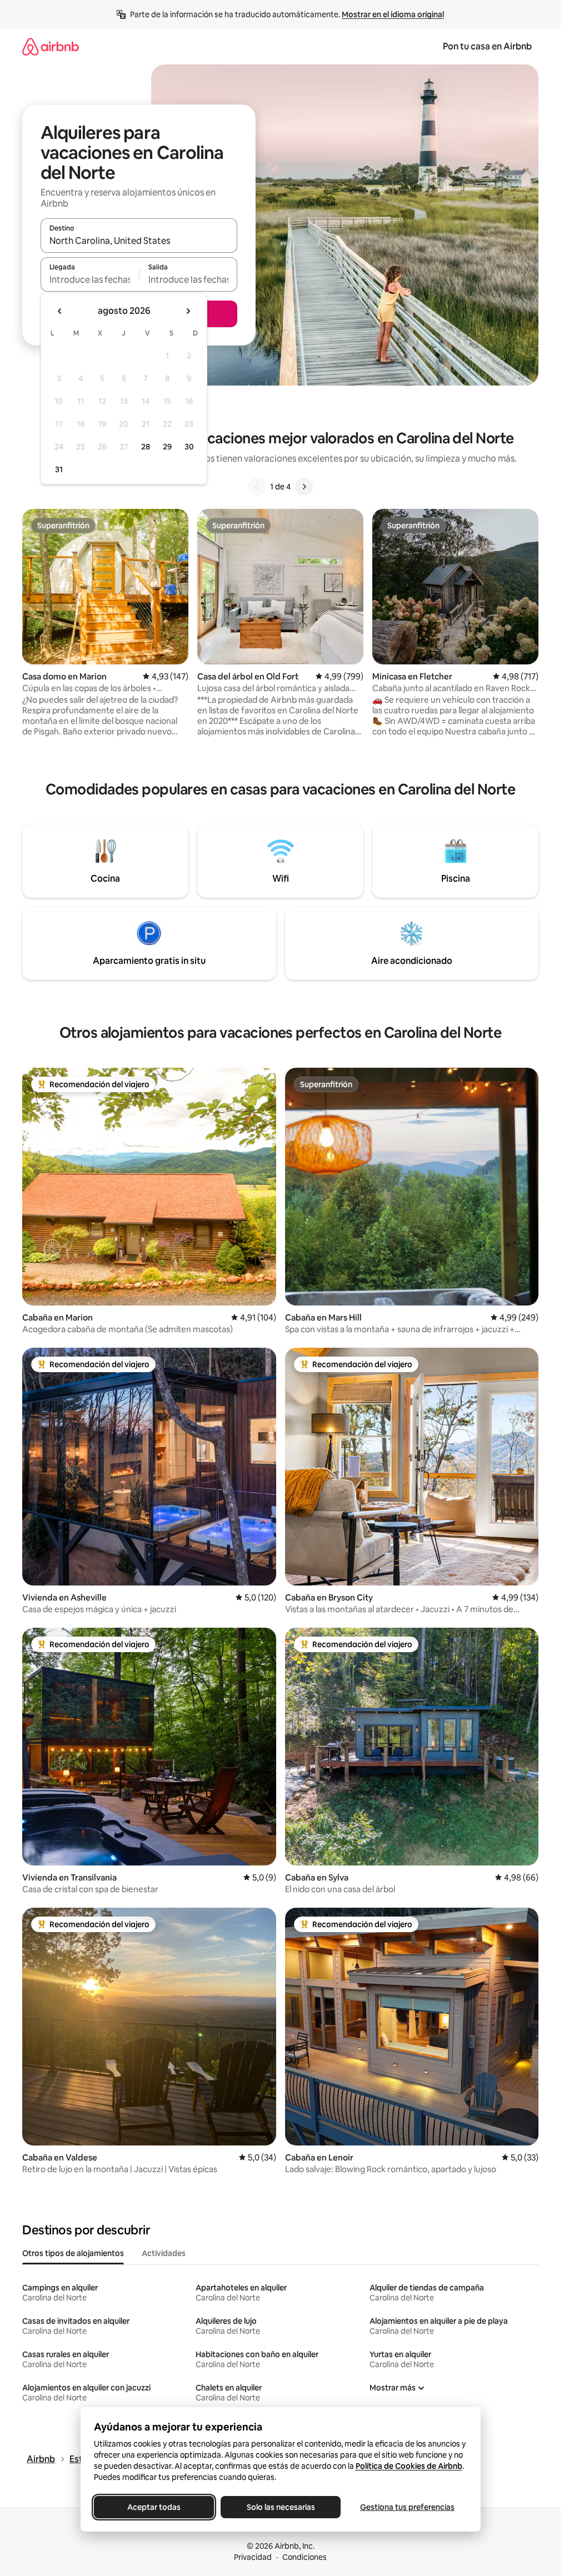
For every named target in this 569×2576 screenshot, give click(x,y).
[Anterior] (257, 487)
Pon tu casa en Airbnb (487, 46)
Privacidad (253, 2557)
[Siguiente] (304, 487)
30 (189, 447)
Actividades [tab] (164, 2253)
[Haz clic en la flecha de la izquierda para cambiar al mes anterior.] (60, 311)
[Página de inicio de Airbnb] (51, 46)
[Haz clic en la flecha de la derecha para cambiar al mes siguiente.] (188, 311)
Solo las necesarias (280, 2507)
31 (59, 469)
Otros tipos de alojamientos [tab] (73, 2253)
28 (146, 447)
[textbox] (90, 279)
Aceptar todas (154, 2507)
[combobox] (139, 241)
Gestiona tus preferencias (407, 2507)
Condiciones (305, 2557)
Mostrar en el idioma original (393, 14)
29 (167, 447)
